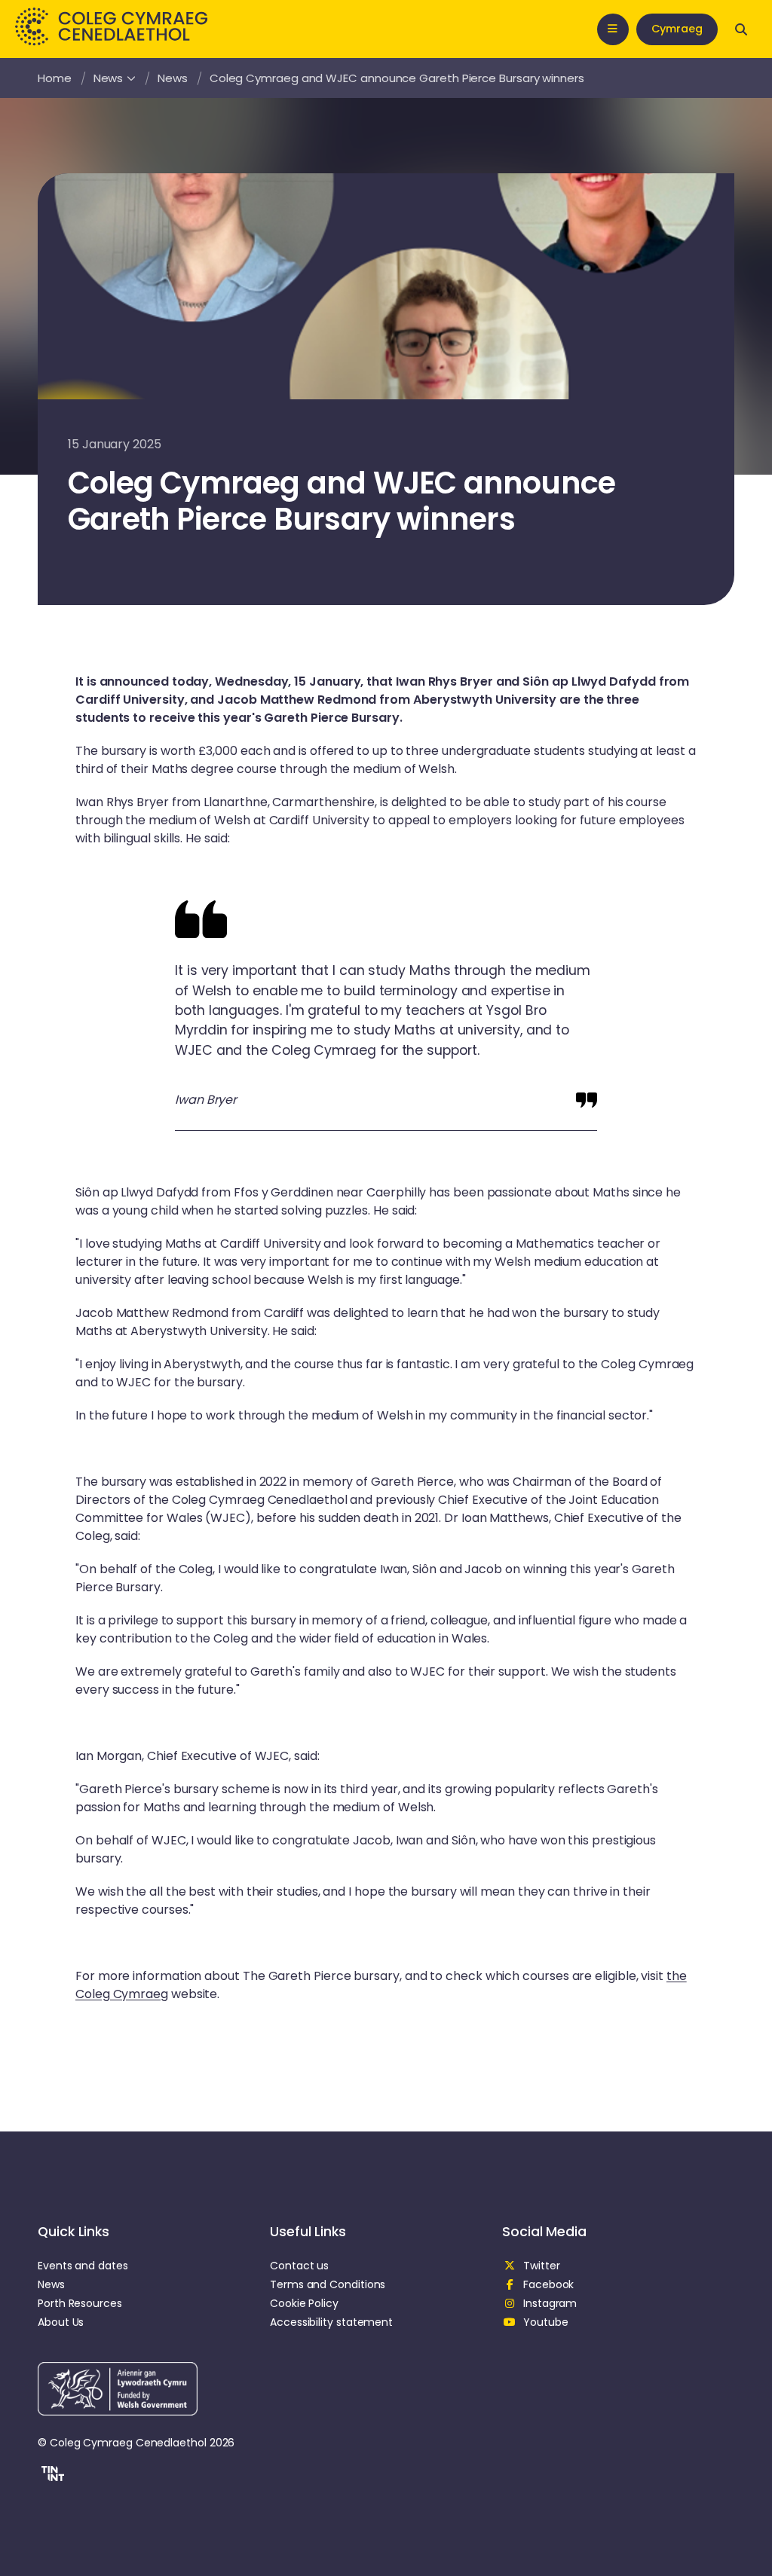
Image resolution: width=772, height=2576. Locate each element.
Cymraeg (677, 29)
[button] (51, 2476)
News (109, 78)
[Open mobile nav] (613, 29)
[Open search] (741, 29)
